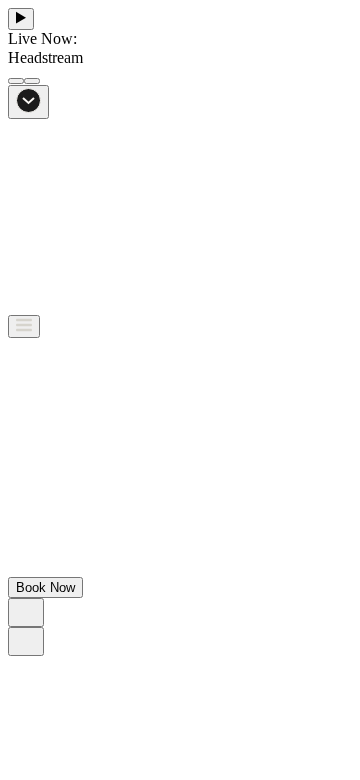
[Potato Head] (78, 305)
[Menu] (24, 326)
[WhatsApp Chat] (26, 612)
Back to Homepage (69, 583)
